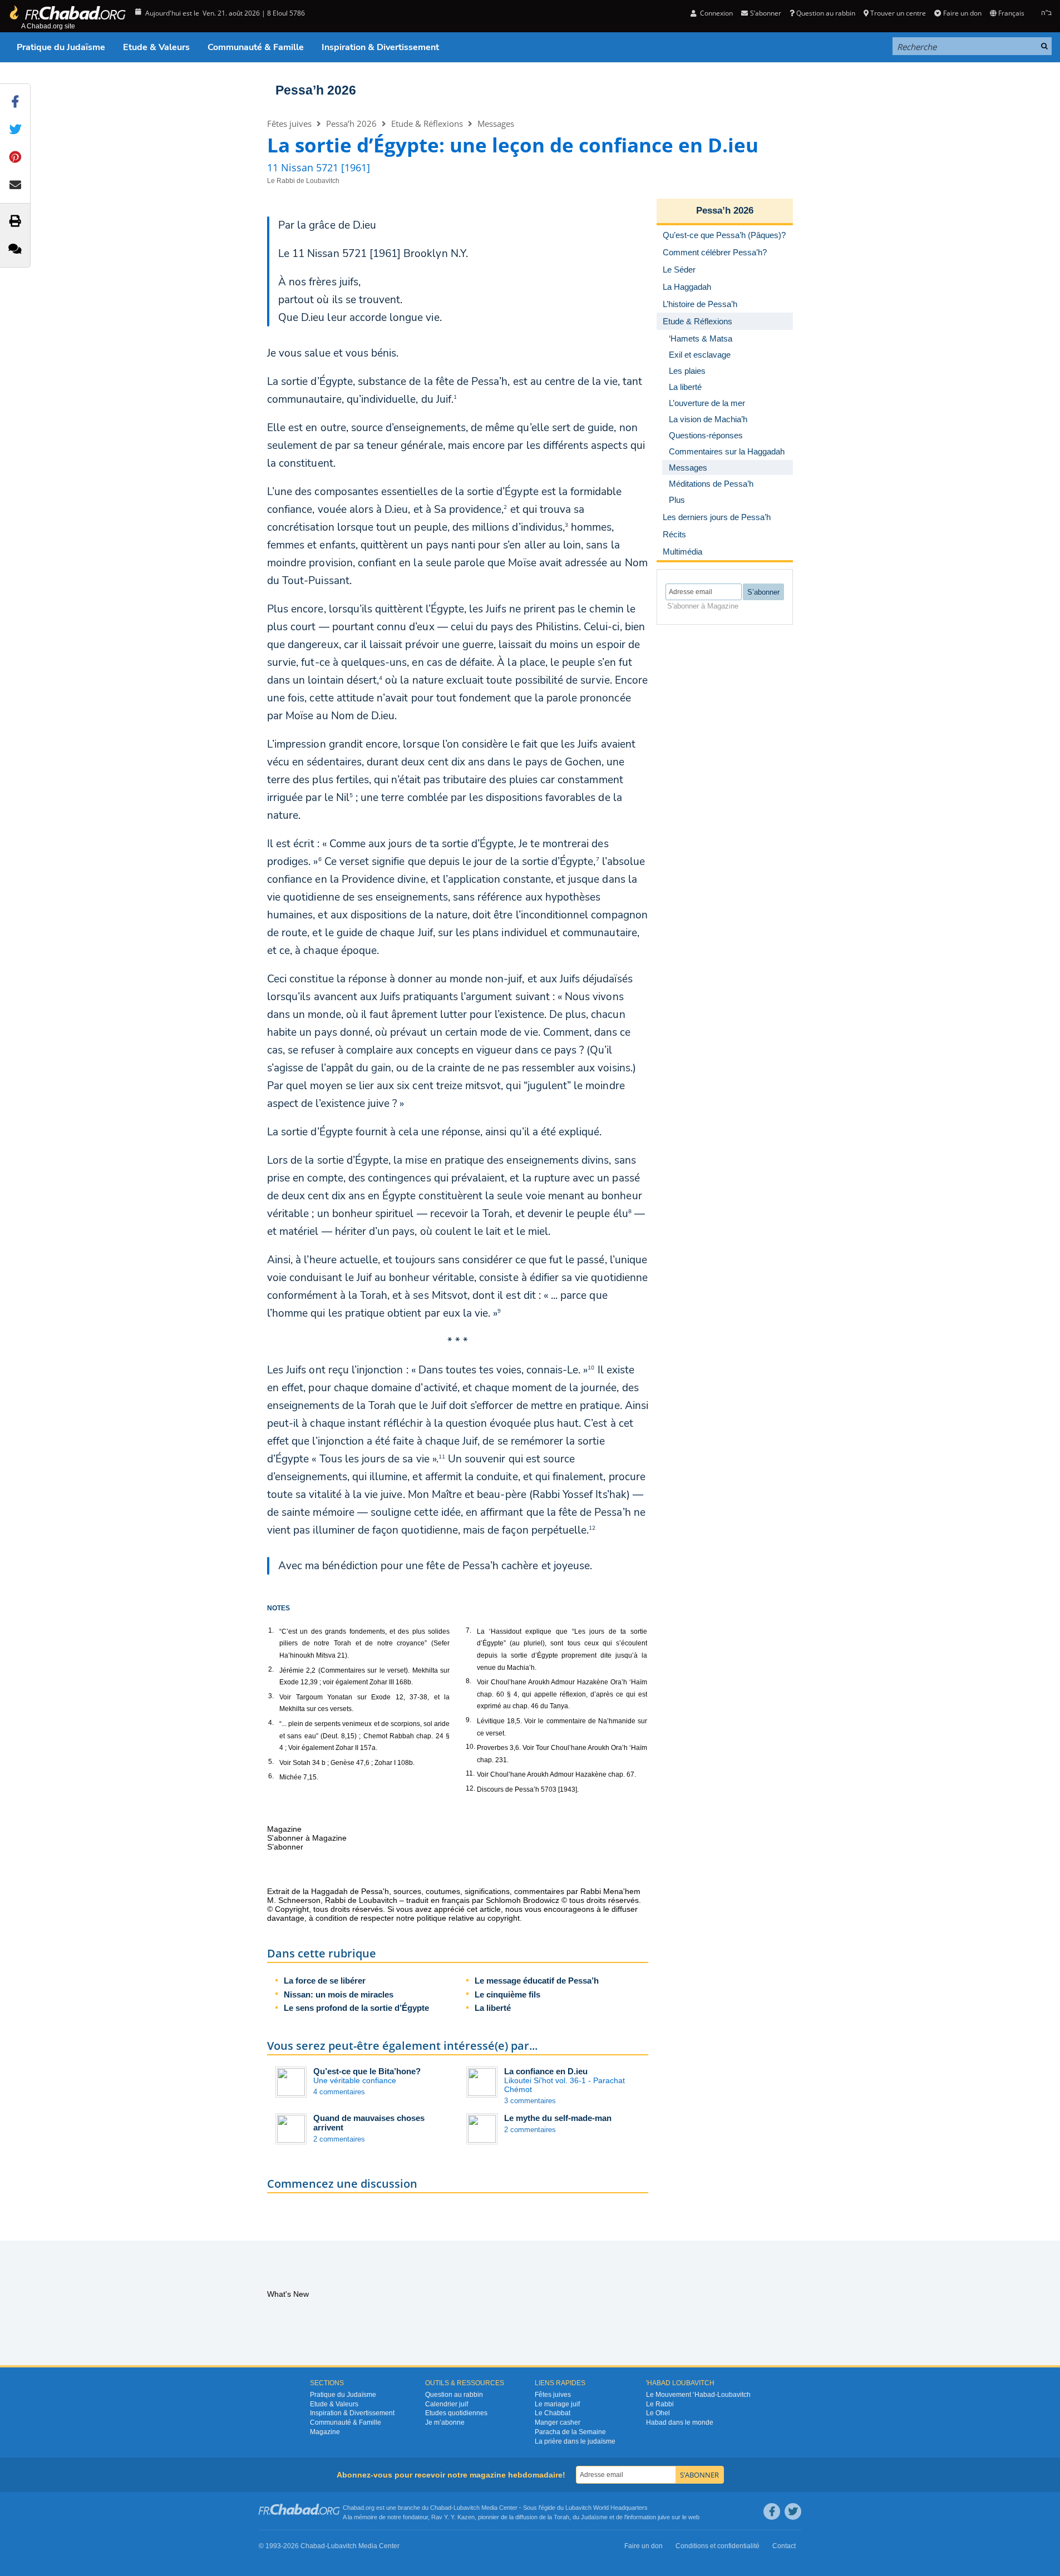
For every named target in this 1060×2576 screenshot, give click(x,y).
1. (271, 1630)
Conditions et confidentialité (718, 2546)
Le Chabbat (553, 2413)
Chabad (441, 2508)
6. (271, 1776)
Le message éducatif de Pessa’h (537, 1981)
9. (469, 1720)
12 (592, 1528)
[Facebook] (772, 2511)
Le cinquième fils (507, 1994)
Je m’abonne (445, 2422)
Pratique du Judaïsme (61, 47)
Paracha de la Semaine (570, 2432)
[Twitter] (793, 2511)
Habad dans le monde (680, 2422)
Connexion (716, 13)
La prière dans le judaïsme (575, 2441)
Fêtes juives (289, 123)
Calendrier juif (447, 2404)
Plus (677, 500)
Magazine (325, 2432)
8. (469, 1681)
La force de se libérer (325, 1981)
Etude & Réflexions (427, 123)
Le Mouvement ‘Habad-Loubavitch (698, 2395)
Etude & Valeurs (156, 47)
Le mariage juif (557, 2404)
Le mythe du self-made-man (558, 2118)
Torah (561, 2517)
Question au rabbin (826, 13)
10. (470, 1747)
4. (271, 1723)
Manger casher (558, 2422)
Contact (784, 2546)
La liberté (493, 2008)
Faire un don (962, 13)
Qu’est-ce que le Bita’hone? (367, 2071)
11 (442, 1457)
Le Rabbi (660, 2404)
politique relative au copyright (468, 1918)
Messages (496, 123)
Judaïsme (594, 2517)
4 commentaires (339, 2092)
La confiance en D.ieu (546, 2071)
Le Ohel (658, 2413)
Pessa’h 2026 (316, 90)
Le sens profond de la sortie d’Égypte (356, 2008)
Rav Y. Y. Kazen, (454, 2517)
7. (469, 1630)
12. (470, 1788)
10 (591, 1368)
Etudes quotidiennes (456, 2413)
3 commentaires (530, 2101)
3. (271, 1696)
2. (271, 1669)
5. (271, 1762)
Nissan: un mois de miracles (339, 1994)
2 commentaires (339, 2139)
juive (664, 2517)
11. (470, 1773)
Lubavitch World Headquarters (607, 2508)
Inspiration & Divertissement (380, 47)
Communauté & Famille (256, 47)
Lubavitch (467, 2508)
